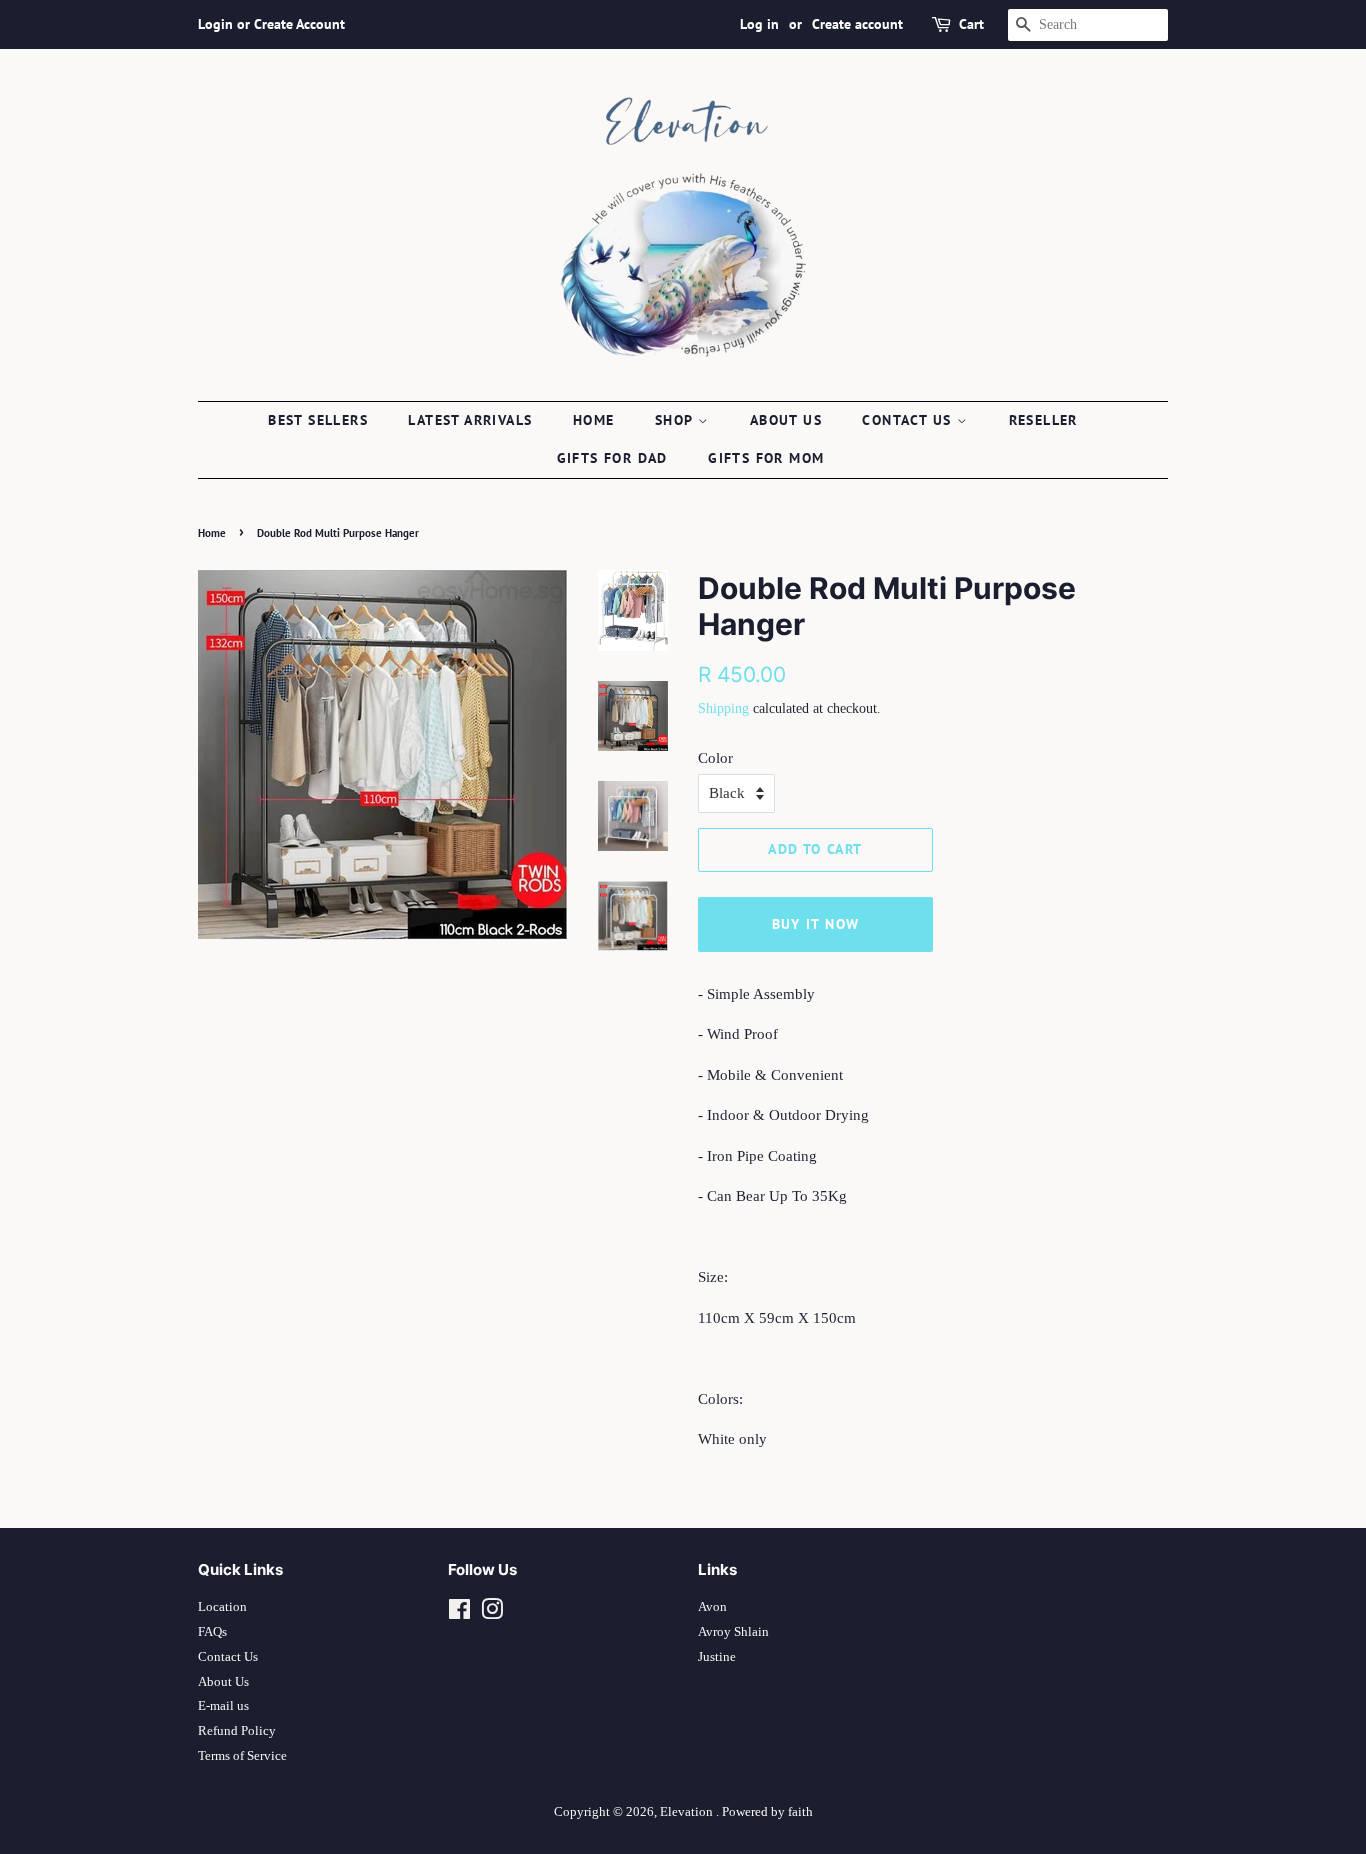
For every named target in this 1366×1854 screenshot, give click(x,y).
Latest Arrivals (470, 420)
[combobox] (1088, 25)
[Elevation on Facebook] (459, 1614)
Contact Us (228, 1657)
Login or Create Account (271, 24)
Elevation (688, 1812)
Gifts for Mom (766, 458)
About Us (223, 1682)
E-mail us (223, 1706)
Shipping (723, 708)
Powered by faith (767, 1812)
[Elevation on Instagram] (492, 1614)
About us (786, 420)
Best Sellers (318, 420)
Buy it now (816, 924)
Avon (712, 1607)
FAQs (212, 1632)
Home (594, 420)
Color (715, 758)
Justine (717, 1657)
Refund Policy (237, 1731)
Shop (676, 420)
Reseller (1043, 420)
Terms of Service (242, 1756)
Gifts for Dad (612, 458)
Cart (971, 24)
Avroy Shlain (733, 1632)
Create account (857, 24)
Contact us (909, 420)
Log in (759, 24)
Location (222, 1607)
